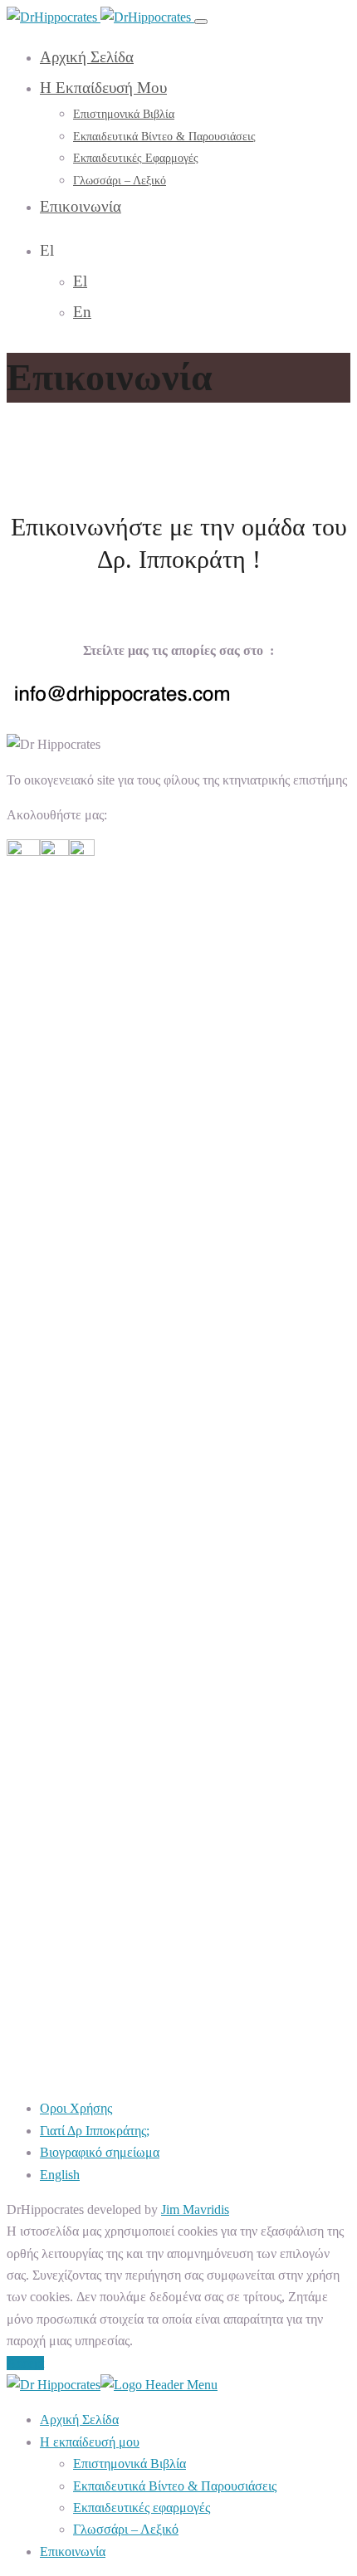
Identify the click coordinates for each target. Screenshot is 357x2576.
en (82, 312)
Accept (25, 2363)
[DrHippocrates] (100, 17)
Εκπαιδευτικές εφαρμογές (136, 158)
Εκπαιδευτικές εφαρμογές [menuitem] (142, 2508)
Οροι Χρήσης (76, 2108)
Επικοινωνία (81, 206)
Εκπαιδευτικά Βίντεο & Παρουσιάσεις (164, 137)
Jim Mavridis (195, 2209)
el (80, 281)
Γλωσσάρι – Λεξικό (120, 181)
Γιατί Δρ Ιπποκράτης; (95, 2131)
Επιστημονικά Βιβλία (124, 114)
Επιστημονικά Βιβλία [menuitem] (130, 2464)
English (60, 2175)
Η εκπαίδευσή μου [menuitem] (90, 2442)
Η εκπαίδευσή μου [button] (103, 88)
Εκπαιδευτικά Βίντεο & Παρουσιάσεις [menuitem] (175, 2486)
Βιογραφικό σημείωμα (100, 2152)
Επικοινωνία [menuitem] (73, 2552)
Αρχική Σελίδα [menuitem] (79, 2420)
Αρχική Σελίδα (87, 57)
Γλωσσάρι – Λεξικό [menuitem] (126, 2529)
